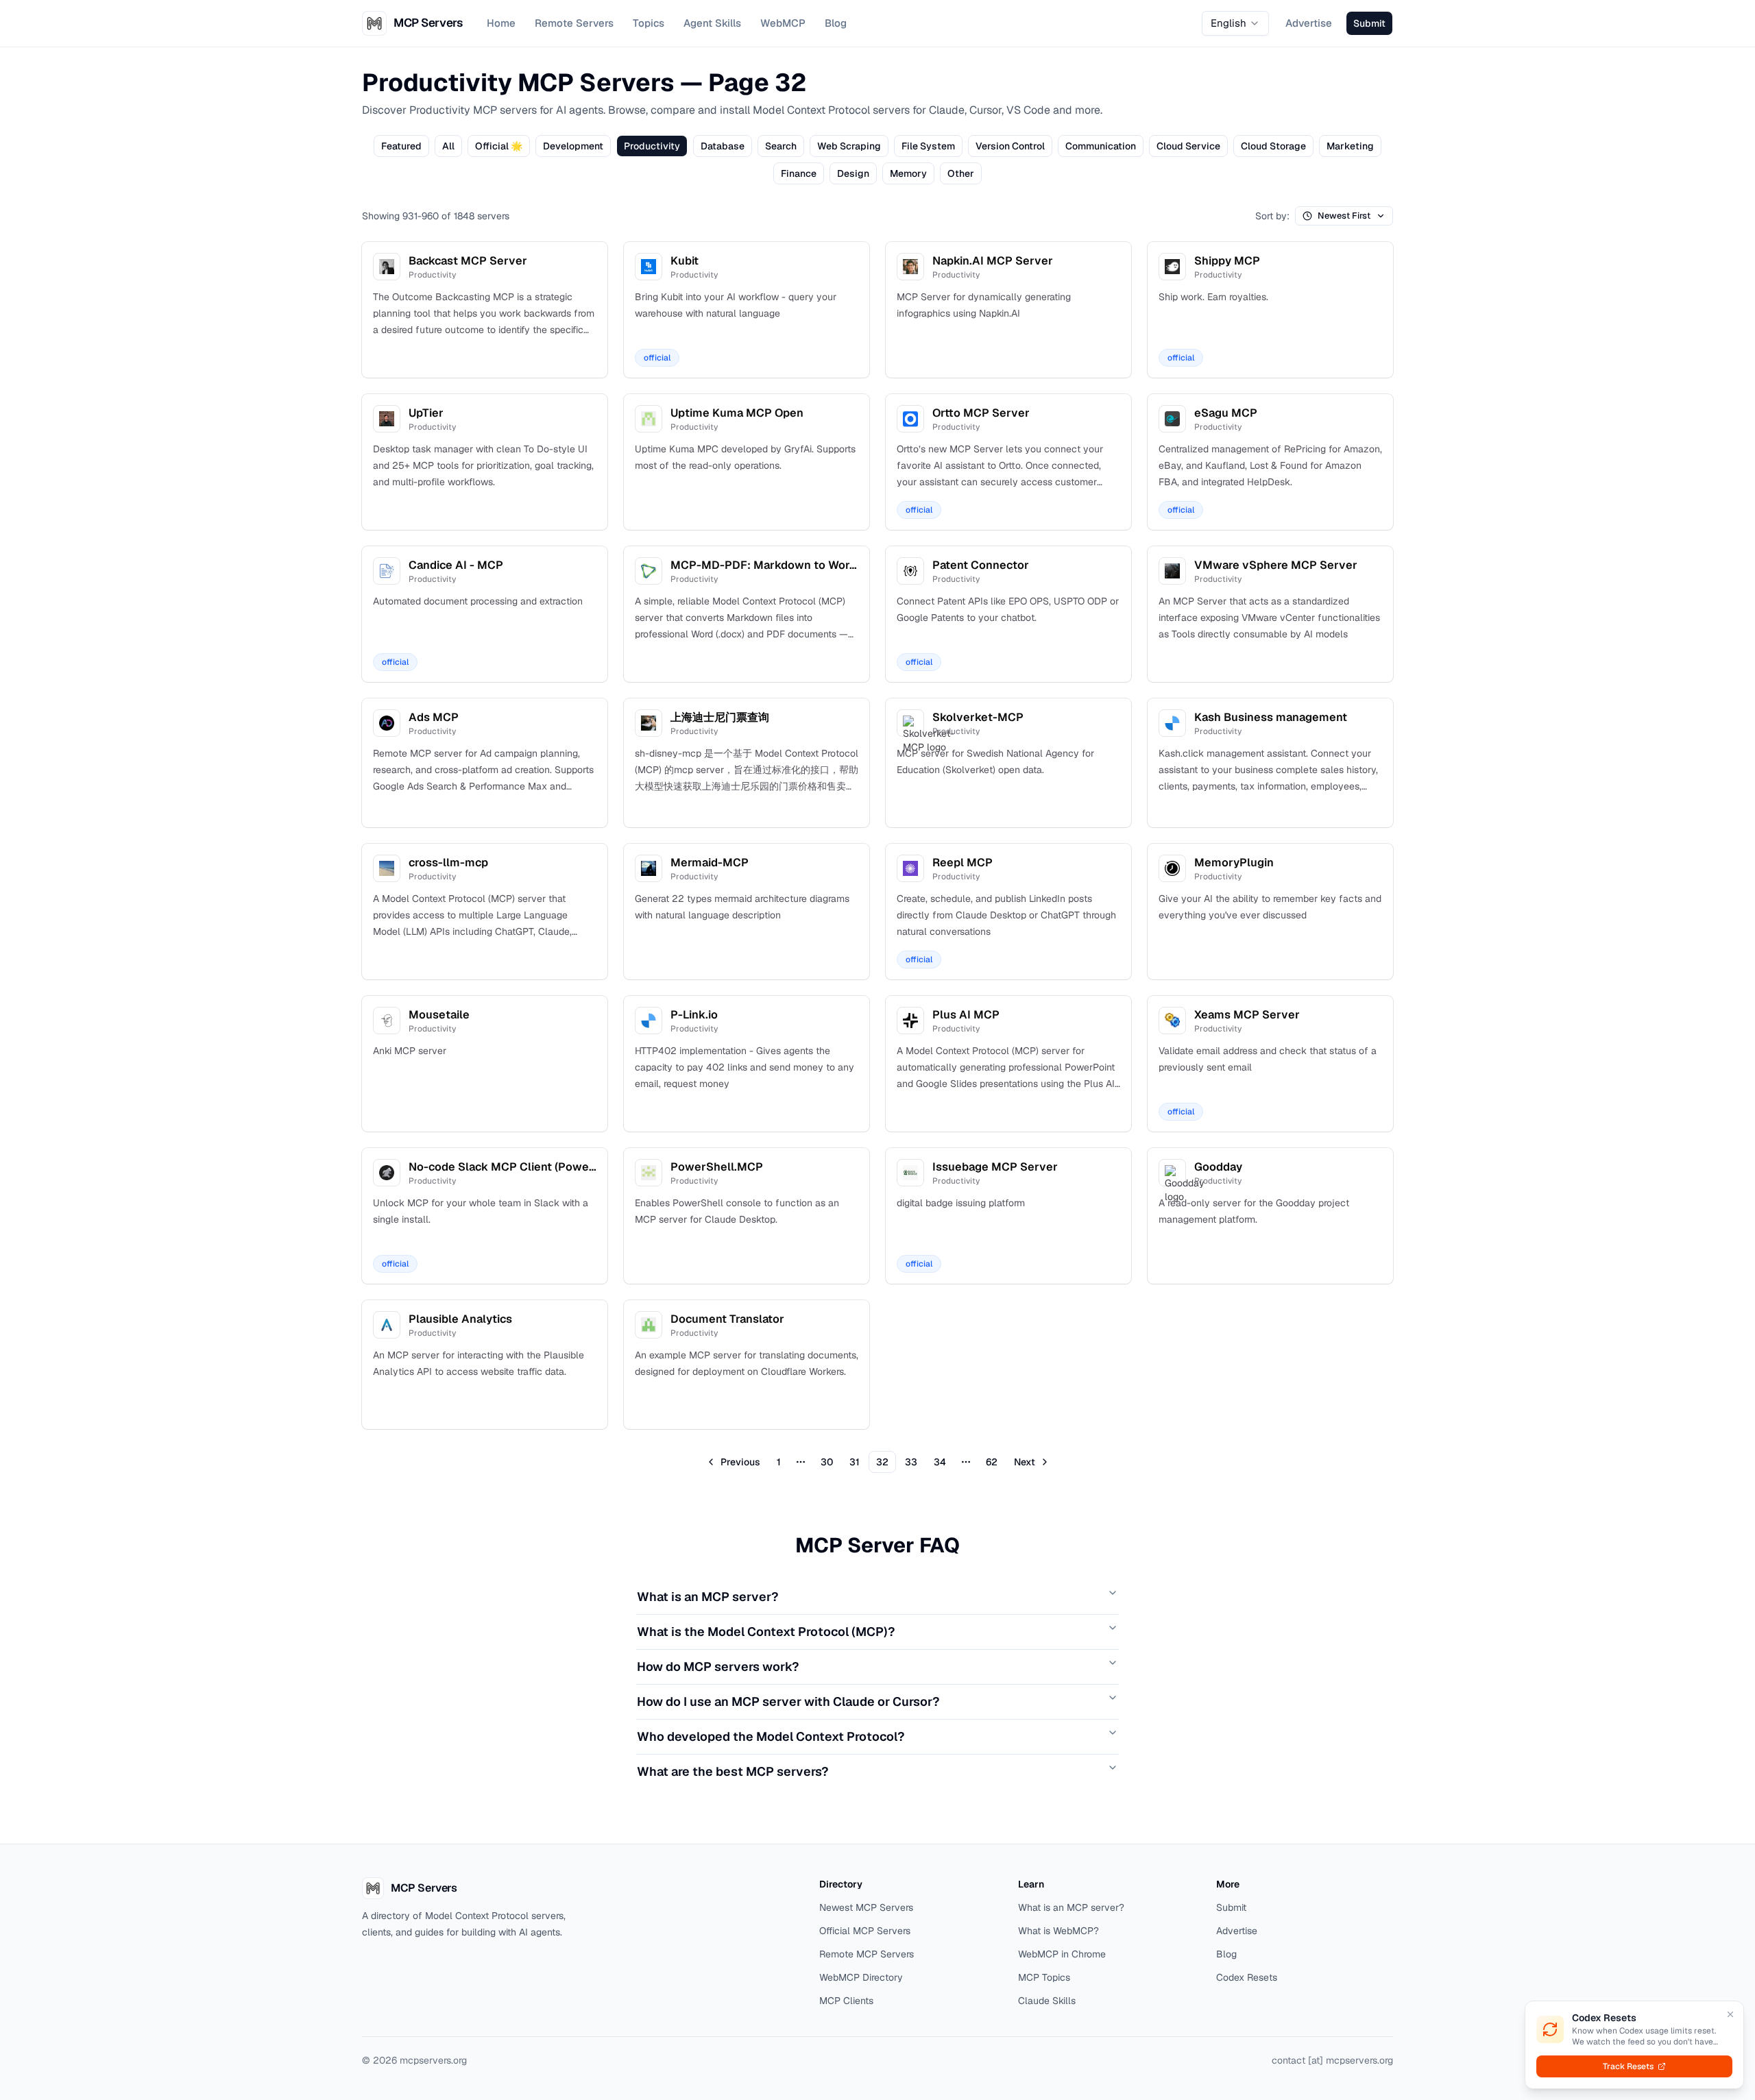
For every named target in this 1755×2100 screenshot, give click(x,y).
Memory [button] (908, 173)
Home (501, 23)
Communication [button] (1101, 146)
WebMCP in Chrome (1062, 1954)
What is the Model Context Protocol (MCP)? (766, 1632)
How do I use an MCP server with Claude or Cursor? (788, 1701)
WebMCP (783, 23)
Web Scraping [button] (849, 146)
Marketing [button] (1350, 146)
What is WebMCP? (1058, 1931)
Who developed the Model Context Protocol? (771, 1736)
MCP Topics (1044, 1977)
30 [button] (827, 1462)
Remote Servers (574, 23)
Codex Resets (1247, 1977)
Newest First (1344, 216)
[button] (734, 1462)
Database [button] (723, 146)
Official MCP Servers (865, 1931)
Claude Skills (1047, 2001)
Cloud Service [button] (1188, 146)
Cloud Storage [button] (1273, 146)
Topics (649, 23)
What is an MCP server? (707, 1597)
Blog (836, 23)
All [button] (448, 146)
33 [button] (911, 1462)
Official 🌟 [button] (499, 146)
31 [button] (855, 1462)
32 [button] (882, 1462)
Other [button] (961, 173)
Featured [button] (401, 146)
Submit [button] (1369, 23)
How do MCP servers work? (718, 1666)
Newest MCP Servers (866, 1907)
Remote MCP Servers (867, 1954)
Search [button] (781, 146)
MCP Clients (846, 2001)
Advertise (1309, 23)
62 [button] (992, 1462)
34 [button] (940, 1462)
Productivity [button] (652, 146)
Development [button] (573, 146)
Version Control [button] (1010, 146)
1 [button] (779, 1462)
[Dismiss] (1730, 2014)
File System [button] (928, 146)
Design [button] (853, 173)
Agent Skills (712, 23)
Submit (1231, 1907)
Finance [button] (799, 173)
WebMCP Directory (861, 1977)
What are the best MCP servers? (733, 1771)
